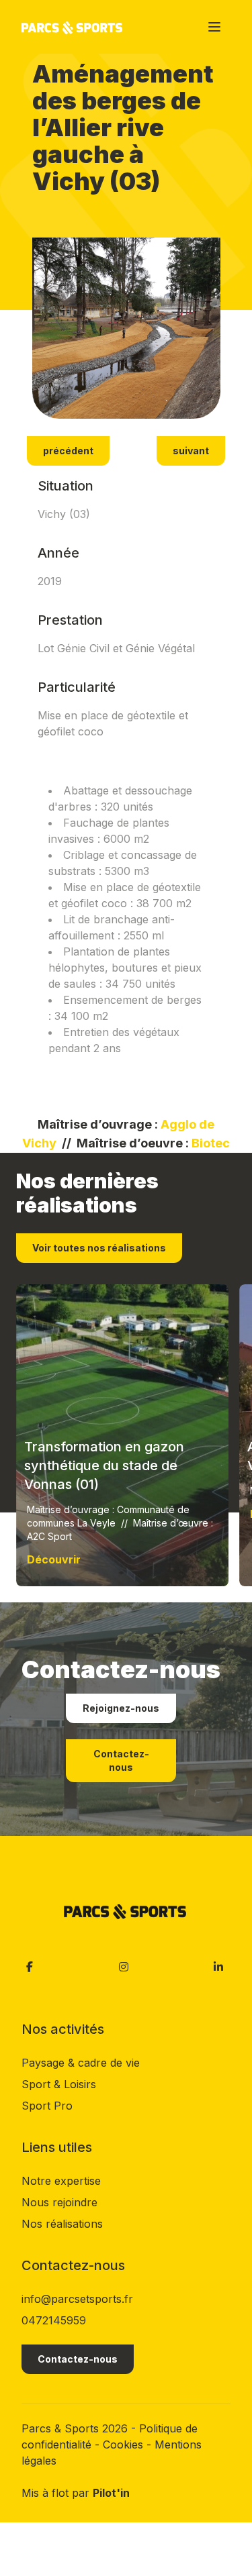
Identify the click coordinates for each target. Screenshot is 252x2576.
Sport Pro (47, 2106)
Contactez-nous (121, 1760)
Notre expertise (61, 2181)
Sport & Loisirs (59, 2084)
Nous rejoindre (59, 2202)
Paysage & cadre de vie (81, 2063)
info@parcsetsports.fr (77, 2299)
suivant (191, 451)
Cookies (125, 2444)
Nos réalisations (62, 2224)
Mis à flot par (76, 2493)
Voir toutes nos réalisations (99, 1248)
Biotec (211, 1143)
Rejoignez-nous (121, 1708)
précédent (68, 451)
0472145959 (54, 2320)
